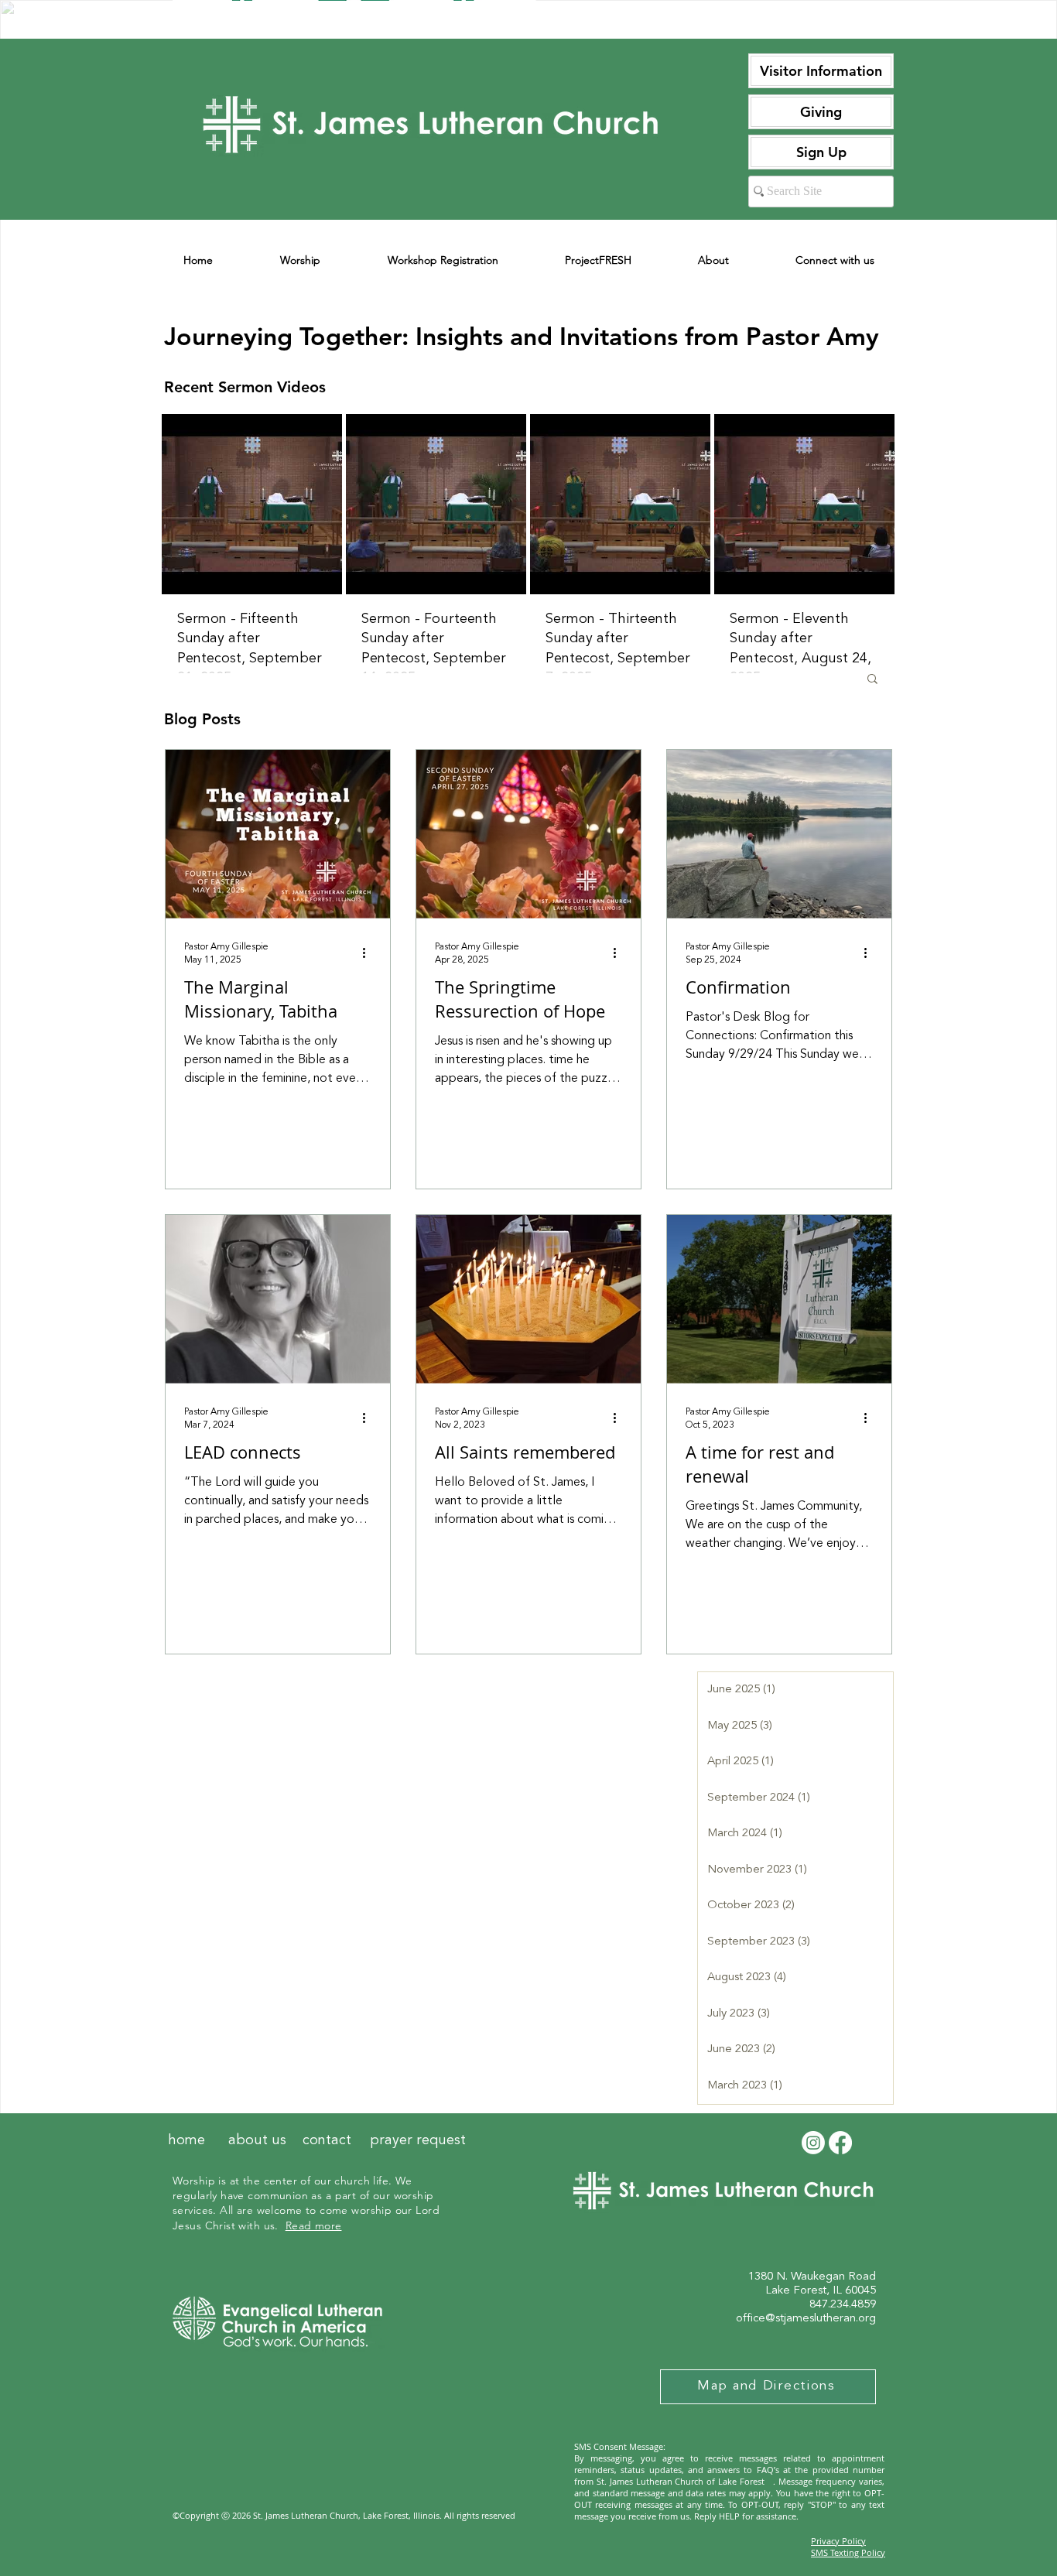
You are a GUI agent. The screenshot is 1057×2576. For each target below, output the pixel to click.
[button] (872, 680)
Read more (314, 2225)
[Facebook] (840, 2143)
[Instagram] (813, 2143)
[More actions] (369, 953)
